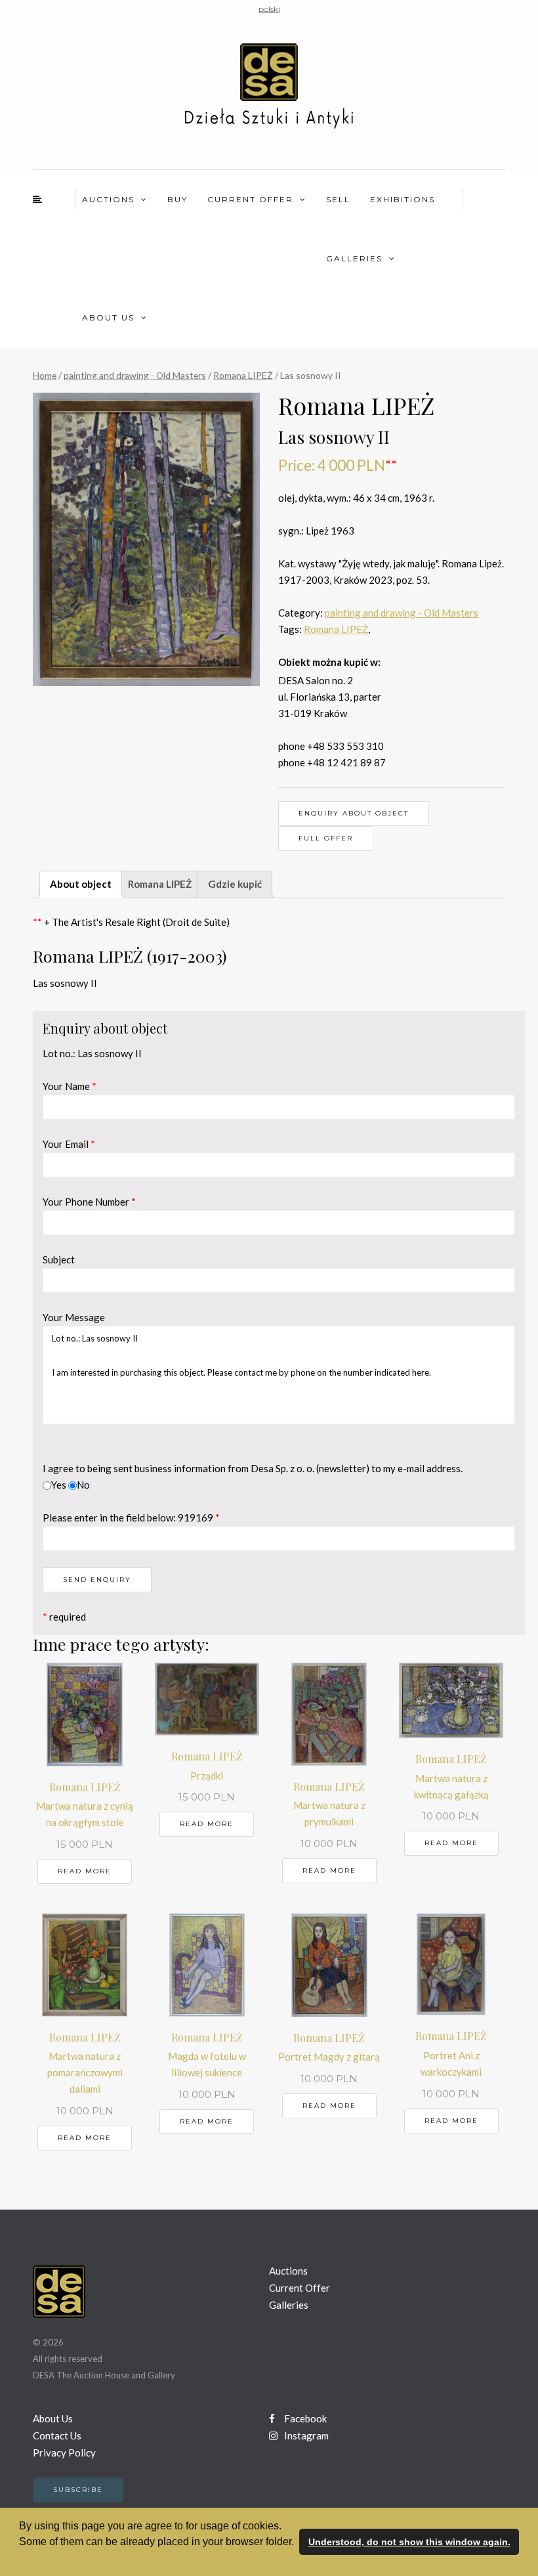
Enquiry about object (354, 813)
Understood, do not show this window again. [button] (409, 2542)
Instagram (305, 2435)
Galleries (354, 258)
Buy (177, 199)
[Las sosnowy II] (146, 539)
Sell (338, 199)
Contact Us (57, 2435)
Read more (85, 1871)
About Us (108, 317)
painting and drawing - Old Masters (135, 375)
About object (81, 884)
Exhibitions (403, 199)
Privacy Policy (64, 2453)
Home (45, 375)
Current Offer (250, 199)
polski (269, 9)
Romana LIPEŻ (243, 375)
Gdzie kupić (235, 884)
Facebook (304, 2418)
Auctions (108, 199)
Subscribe (78, 2490)
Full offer (326, 838)
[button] (21, 2559)
